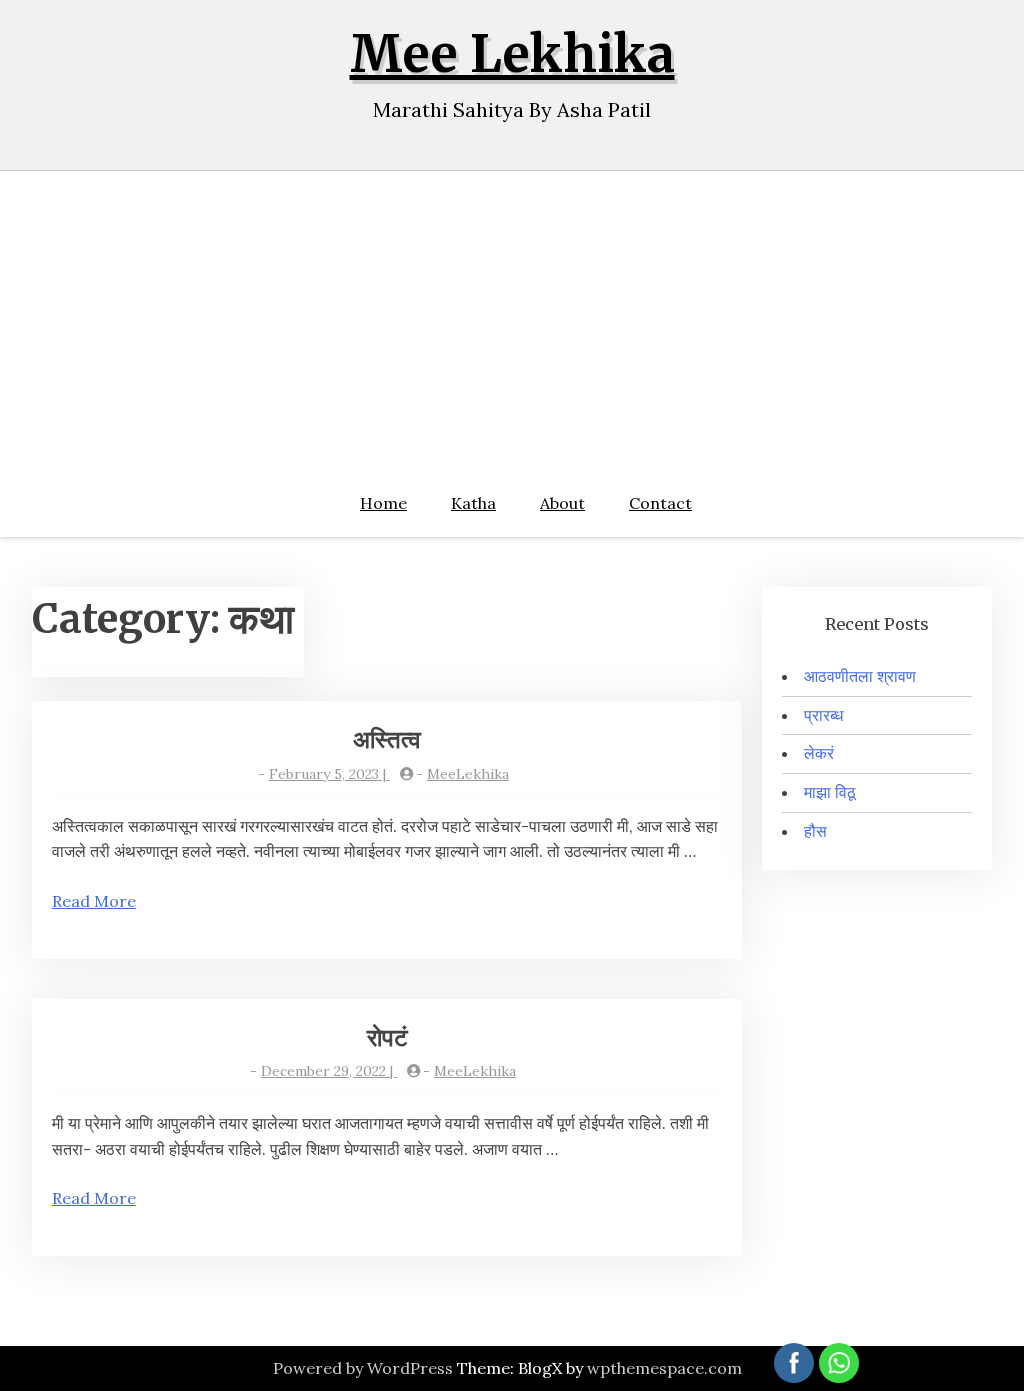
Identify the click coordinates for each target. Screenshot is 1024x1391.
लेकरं (819, 753)
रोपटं (387, 1037)
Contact (660, 503)
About (562, 503)
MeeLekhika (468, 774)
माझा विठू (830, 792)
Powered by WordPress (363, 1368)
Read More (94, 901)
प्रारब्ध (823, 715)
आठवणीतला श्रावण (860, 676)
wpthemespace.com (664, 1368)
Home (383, 503)
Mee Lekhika (512, 54)
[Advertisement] (512, 321)
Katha (473, 503)
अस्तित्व (387, 739)
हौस (815, 831)
